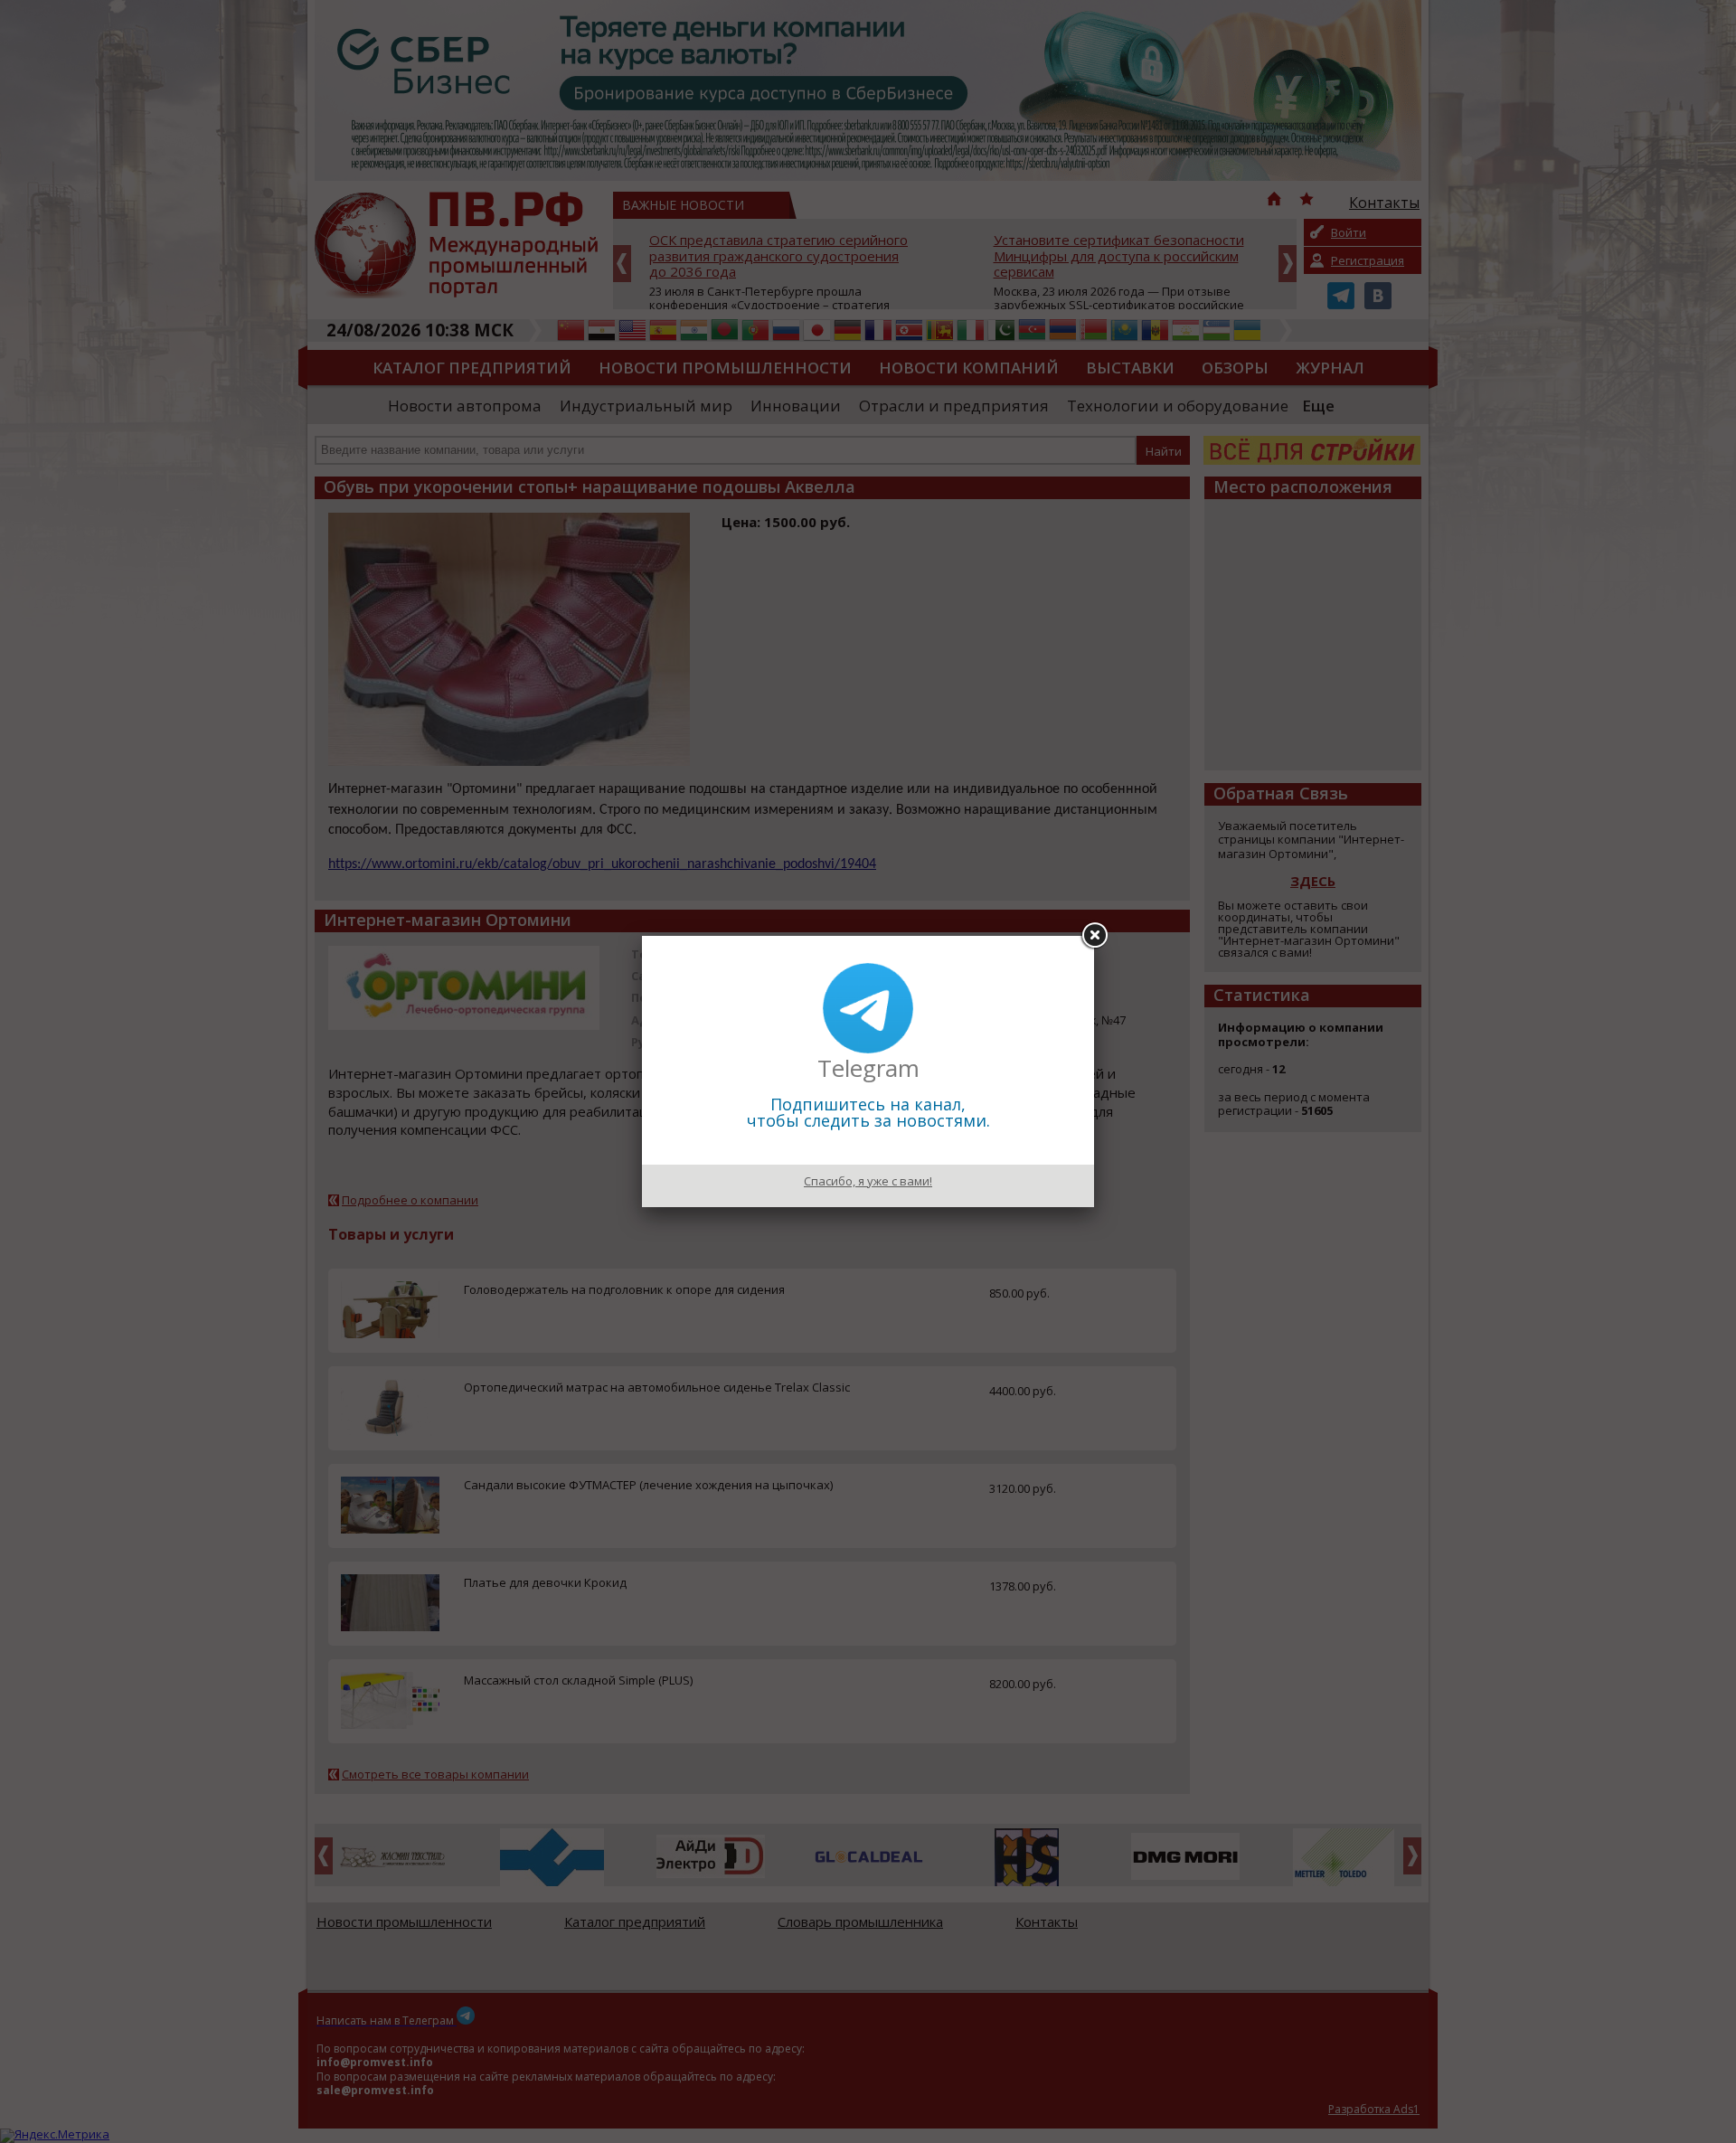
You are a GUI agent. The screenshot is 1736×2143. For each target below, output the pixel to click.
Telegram (868, 1068)
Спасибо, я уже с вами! (868, 1181)
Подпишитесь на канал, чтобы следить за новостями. (868, 1112)
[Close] (1094, 936)
